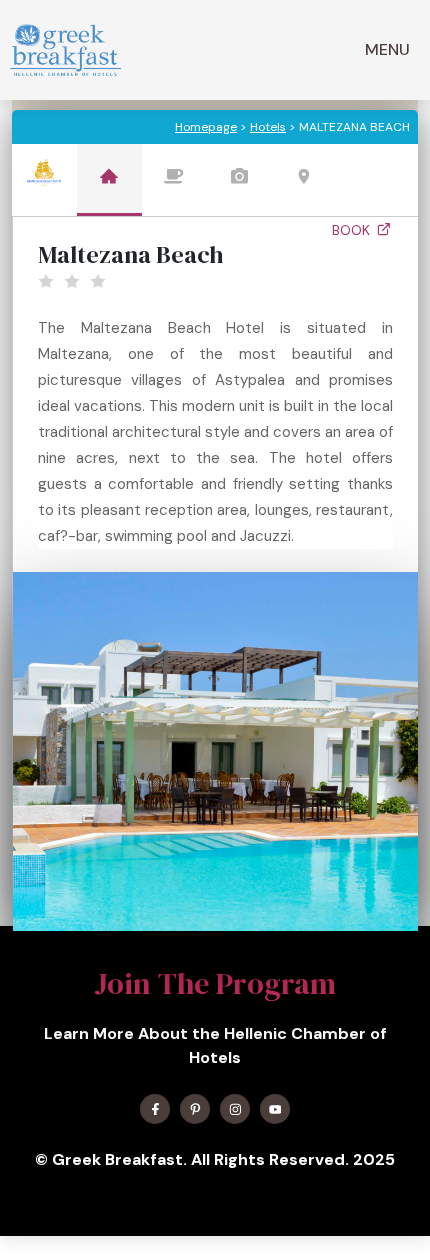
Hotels (268, 127)
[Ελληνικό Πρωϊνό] (65, 50)
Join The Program (215, 983)
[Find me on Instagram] (235, 1109)
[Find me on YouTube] (275, 1109)
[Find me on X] (195, 1109)
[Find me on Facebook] (155, 1109)
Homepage (206, 127)
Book (353, 230)
